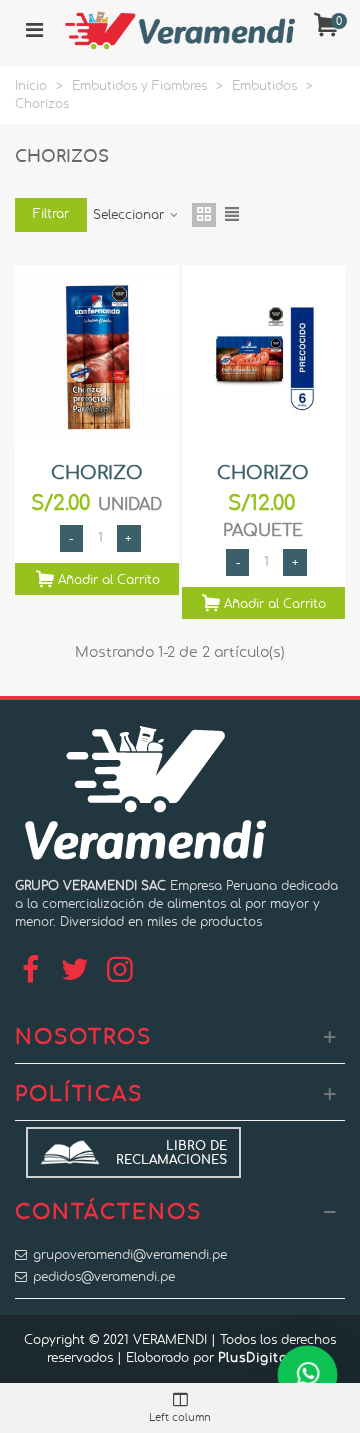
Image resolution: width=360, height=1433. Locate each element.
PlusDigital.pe (265, 1358)
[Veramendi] (180, 30)
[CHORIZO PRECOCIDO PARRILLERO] (97, 358)
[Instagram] (120, 971)
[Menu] (34, 30)
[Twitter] (75, 971)
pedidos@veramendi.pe (104, 1277)
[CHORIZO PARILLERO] (264, 358)
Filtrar (51, 214)
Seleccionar (130, 215)
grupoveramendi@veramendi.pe (130, 1255)
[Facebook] (30, 971)
